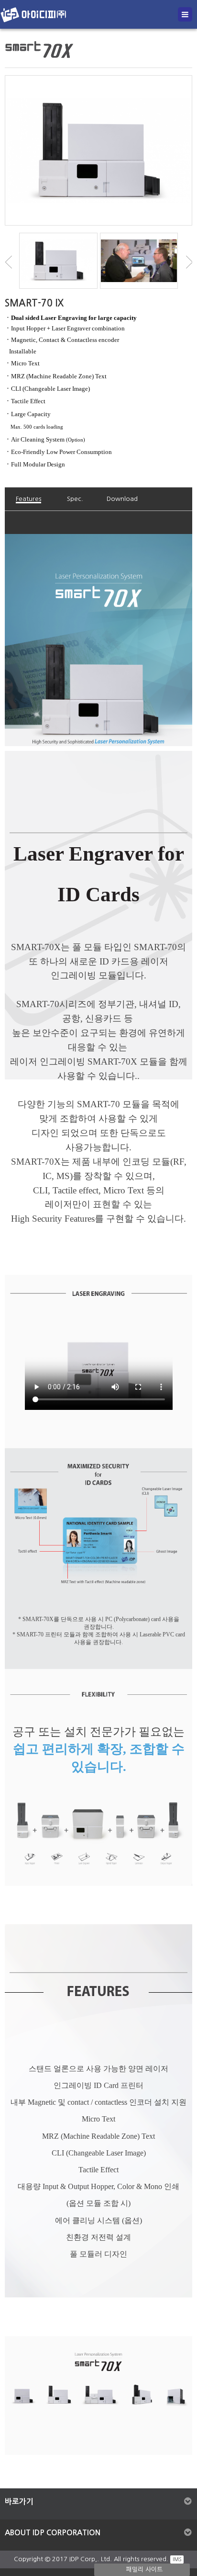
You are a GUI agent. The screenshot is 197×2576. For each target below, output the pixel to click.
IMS (177, 2559)
